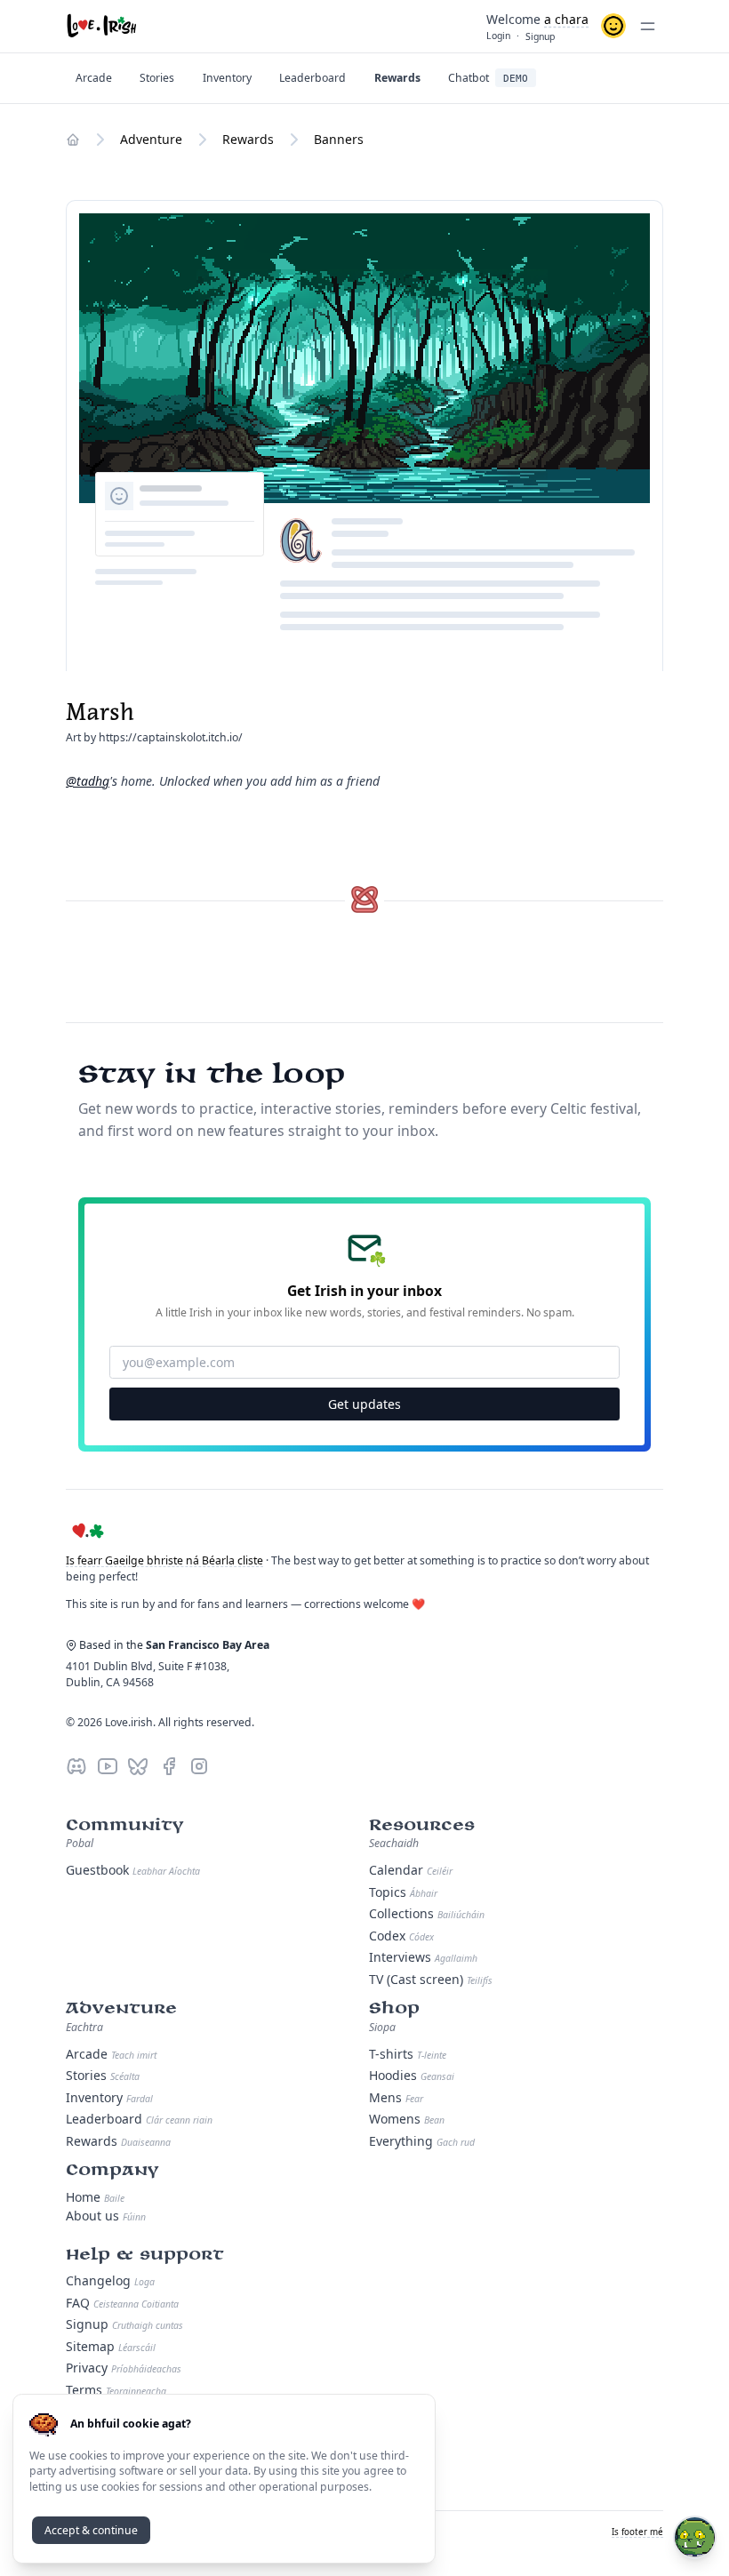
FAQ (122, 2303)
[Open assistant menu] (695, 2537)
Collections (427, 1913)
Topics (403, 1892)
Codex (401, 1936)
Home (95, 2197)
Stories (103, 2075)
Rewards (118, 2141)
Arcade (111, 2054)
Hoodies (412, 2075)
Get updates (364, 1404)
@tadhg (88, 781)
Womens (407, 2119)
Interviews (423, 1957)
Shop (394, 2008)
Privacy (124, 2368)
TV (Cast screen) (431, 1979)
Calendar (411, 1870)
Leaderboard (139, 2119)
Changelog (110, 2280)
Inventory (109, 2097)
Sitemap (111, 2346)
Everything (422, 2141)
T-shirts (408, 2054)
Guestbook (133, 1870)
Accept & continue (91, 2530)
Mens (396, 2097)
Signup (124, 2324)
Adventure (121, 2008)
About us (106, 2216)
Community (124, 1825)
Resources (422, 1825)
